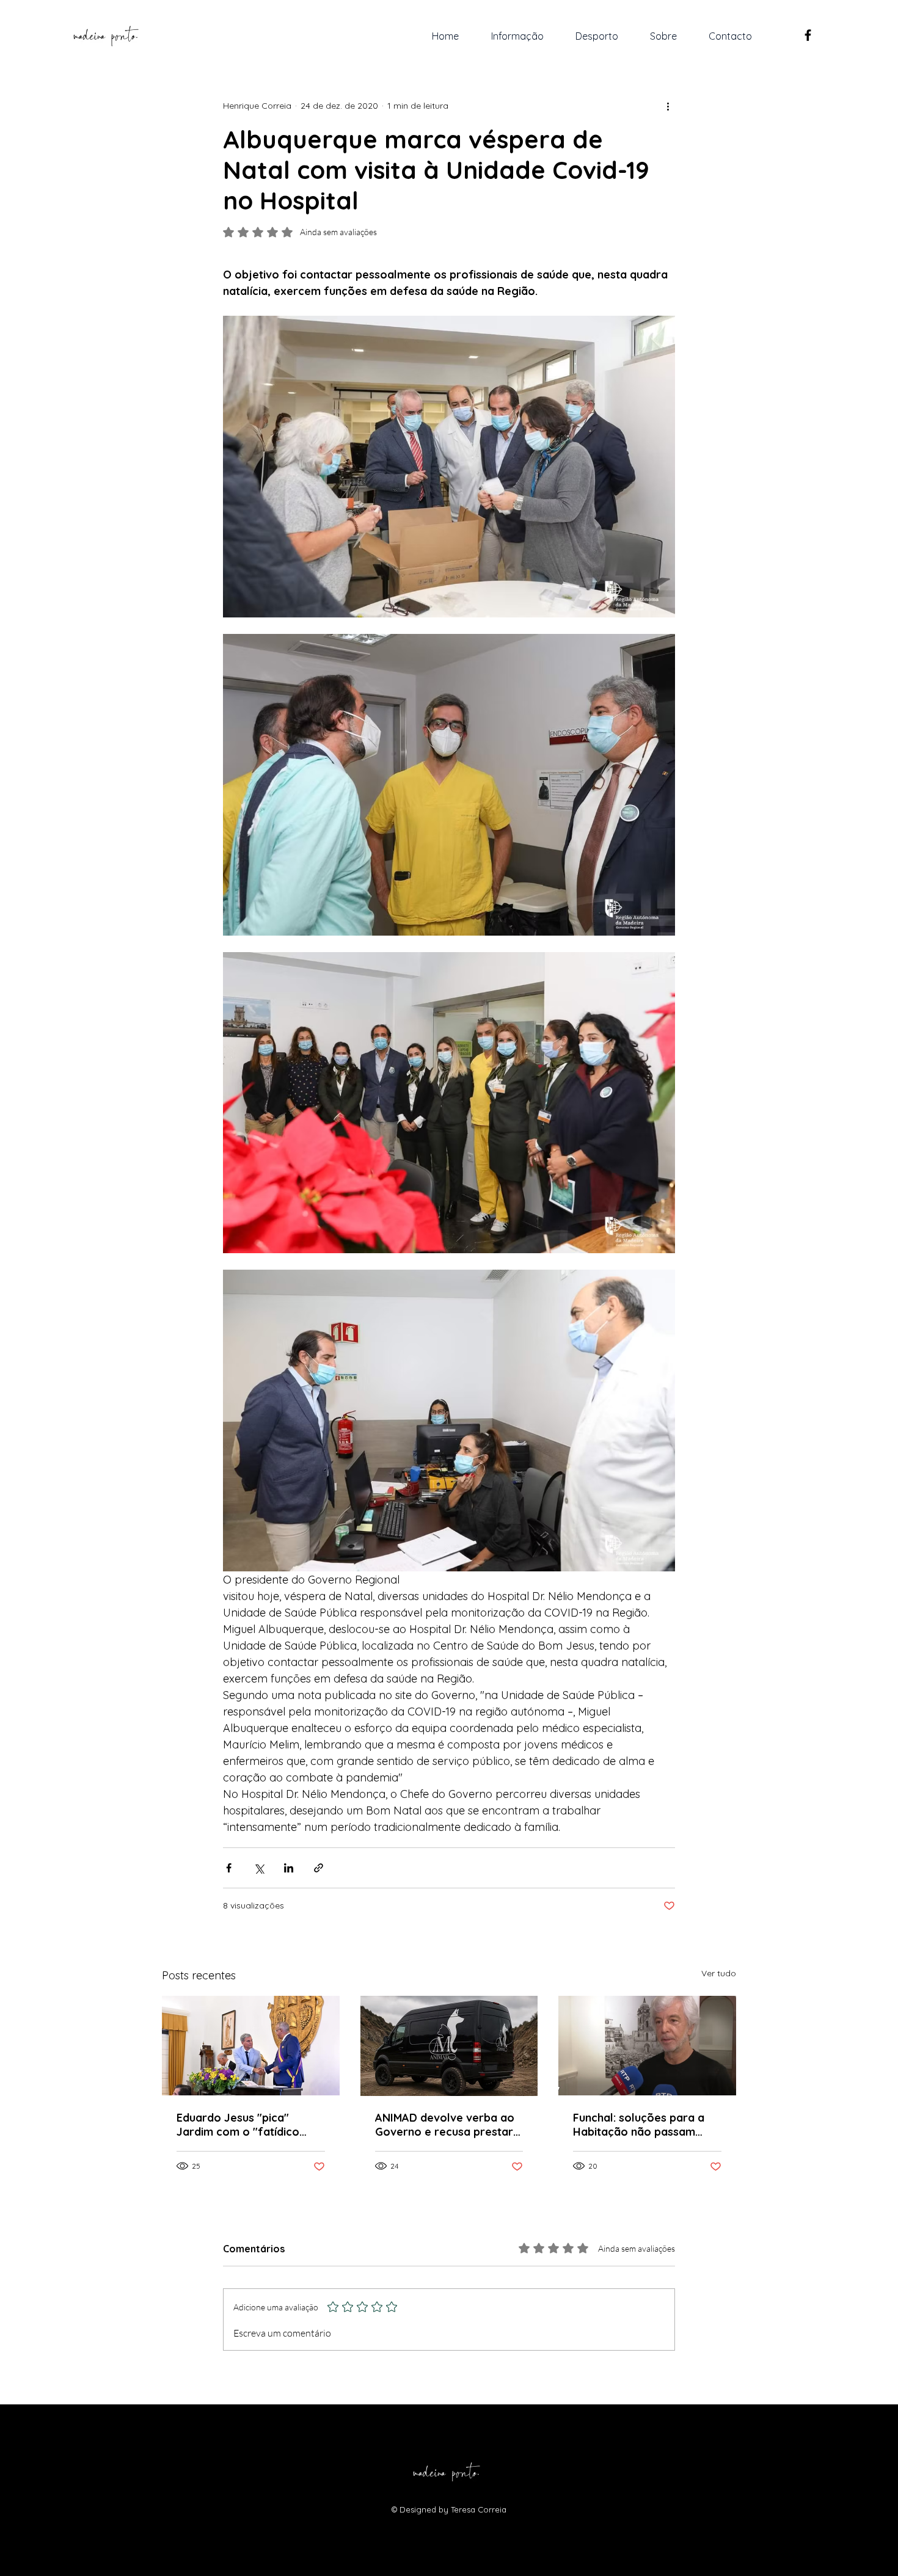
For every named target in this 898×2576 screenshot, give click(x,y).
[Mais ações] (668, 106)
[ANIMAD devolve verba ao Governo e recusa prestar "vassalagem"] (449, 2046)
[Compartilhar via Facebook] (229, 1868)
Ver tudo (719, 1973)
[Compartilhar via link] (319, 1868)
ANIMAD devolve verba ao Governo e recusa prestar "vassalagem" (445, 2125)
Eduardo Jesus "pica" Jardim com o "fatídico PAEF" (238, 2125)
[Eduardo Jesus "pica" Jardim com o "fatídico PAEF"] (251, 2046)
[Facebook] (808, 35)
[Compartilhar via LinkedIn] (289, 1868)
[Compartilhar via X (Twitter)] (259, 1868)
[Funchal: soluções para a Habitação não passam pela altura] (647, 2046)
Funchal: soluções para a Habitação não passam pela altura (639, 2125)
